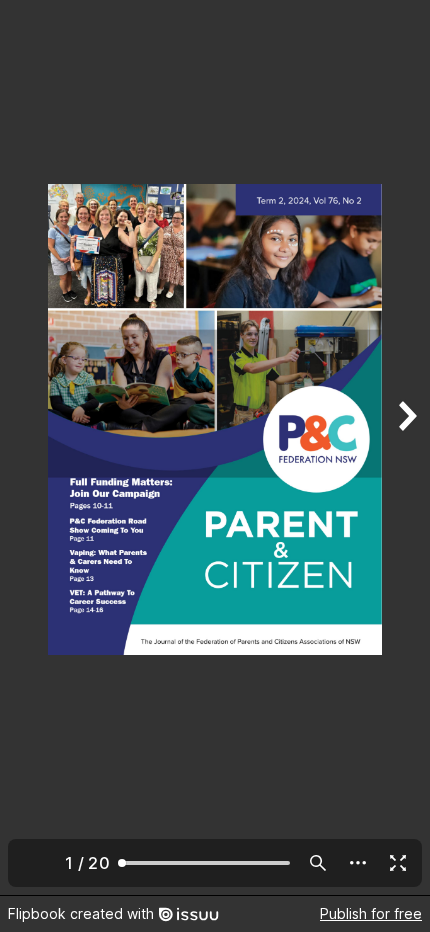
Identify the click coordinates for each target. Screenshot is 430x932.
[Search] (318, 863)
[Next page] (406, 447)
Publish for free (371, 913)
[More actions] (358, 863)
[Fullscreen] (398, 863)
